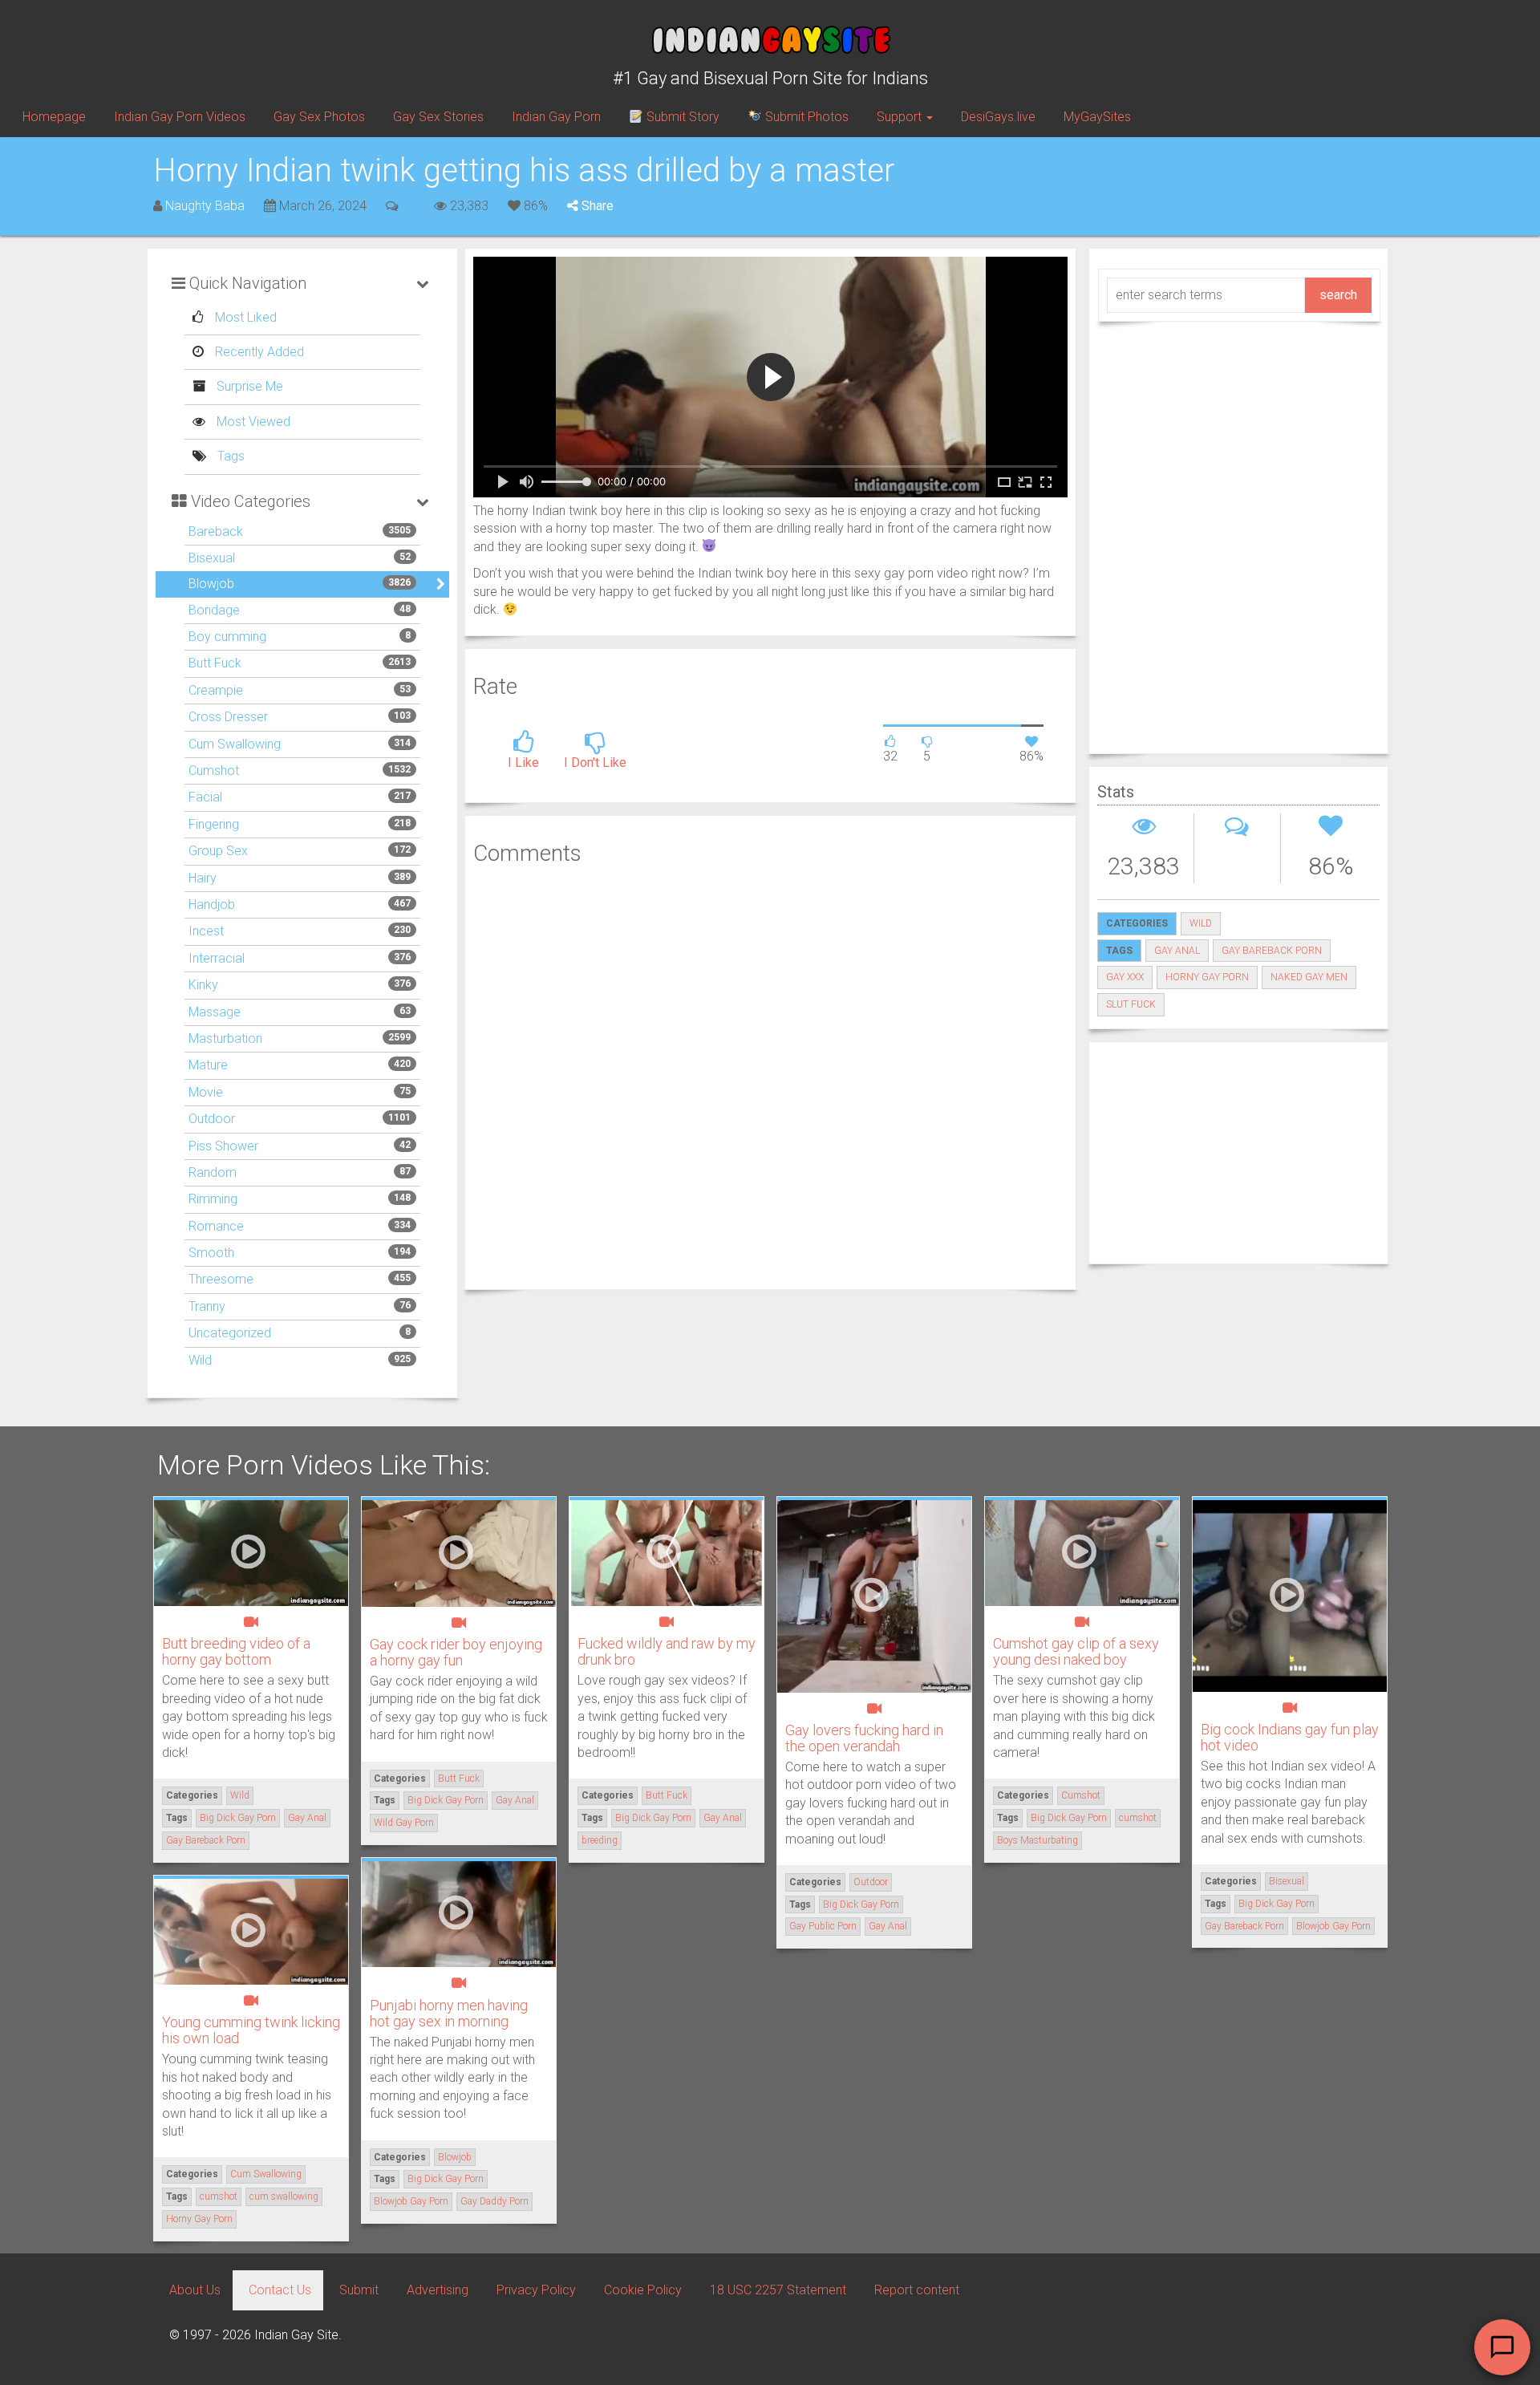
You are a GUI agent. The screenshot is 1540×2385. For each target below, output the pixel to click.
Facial (205, 797)
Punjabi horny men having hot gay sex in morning (449, 2013)
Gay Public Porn (823, 1926)
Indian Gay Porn (556, 117)
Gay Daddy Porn (494, 2201)
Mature (208, 1065)
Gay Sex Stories (438, 117)
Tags (229, 456)
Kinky (203, 985)
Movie (206, 1092)
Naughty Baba (205, 206)
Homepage (54, 117)
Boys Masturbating (1037, 1840)
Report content (917, 2290)
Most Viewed (252, 422)
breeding (600, 1840)
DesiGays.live (998, 117)
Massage (215, 1012)
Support (901, 117)
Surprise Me (248, 386)
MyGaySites (1097, 117)
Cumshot (214, 771)
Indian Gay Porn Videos (180, 117)
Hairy (203, 878)
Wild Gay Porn (404, 1823)
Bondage (214, 610)
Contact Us (280, 2290)
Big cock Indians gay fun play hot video (1290, 1737)
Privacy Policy (536, 2290)
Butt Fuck (215, 663)
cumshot (1138, 1818)
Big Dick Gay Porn (238, 1818)
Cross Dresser (228, 717)
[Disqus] (770, 1075)
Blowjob (211, 584)
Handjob (212, 905)
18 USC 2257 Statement (778, 2290)
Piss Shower (223, 1146)
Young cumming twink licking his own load (251, 2030)
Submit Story (681, 117)
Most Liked (244, 317)
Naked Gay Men (1309, 977)
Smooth (211, 1253)
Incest (206, 931)
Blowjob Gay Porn (1333, 1926)
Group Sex (218, 851)
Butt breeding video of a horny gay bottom (236, 1651)
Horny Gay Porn (1207, 977)
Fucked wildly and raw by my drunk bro (667, 1651)
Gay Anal (1177, 951)
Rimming (213, 1199)
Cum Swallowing (235, 744)
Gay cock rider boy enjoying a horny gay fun (456, 1652)
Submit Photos (805, 117)
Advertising (438, 2290)
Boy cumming (227, 637)
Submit (359, 2290)
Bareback (216, 531)
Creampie (216, 690)
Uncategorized (230, 1333)
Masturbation (225, 1038)
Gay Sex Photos (319, 117)
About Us (195, 2290)
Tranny (207, 1306)
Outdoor (212, 1119)
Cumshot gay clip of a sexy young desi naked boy (1076, 1651)
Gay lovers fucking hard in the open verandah (864, 1738)
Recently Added (258, 352)
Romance (216, 1226)
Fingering (214, 824)
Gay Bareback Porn (1272, 951)
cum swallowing (284, 2196)
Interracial (217, 958)
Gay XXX (1125, 977)
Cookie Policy (643, 2290)
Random (213, 1172)
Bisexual (212, 558)
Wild (200, 1360)
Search (1338, 295)
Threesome (221, 1279)
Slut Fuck (1131, 1004)
